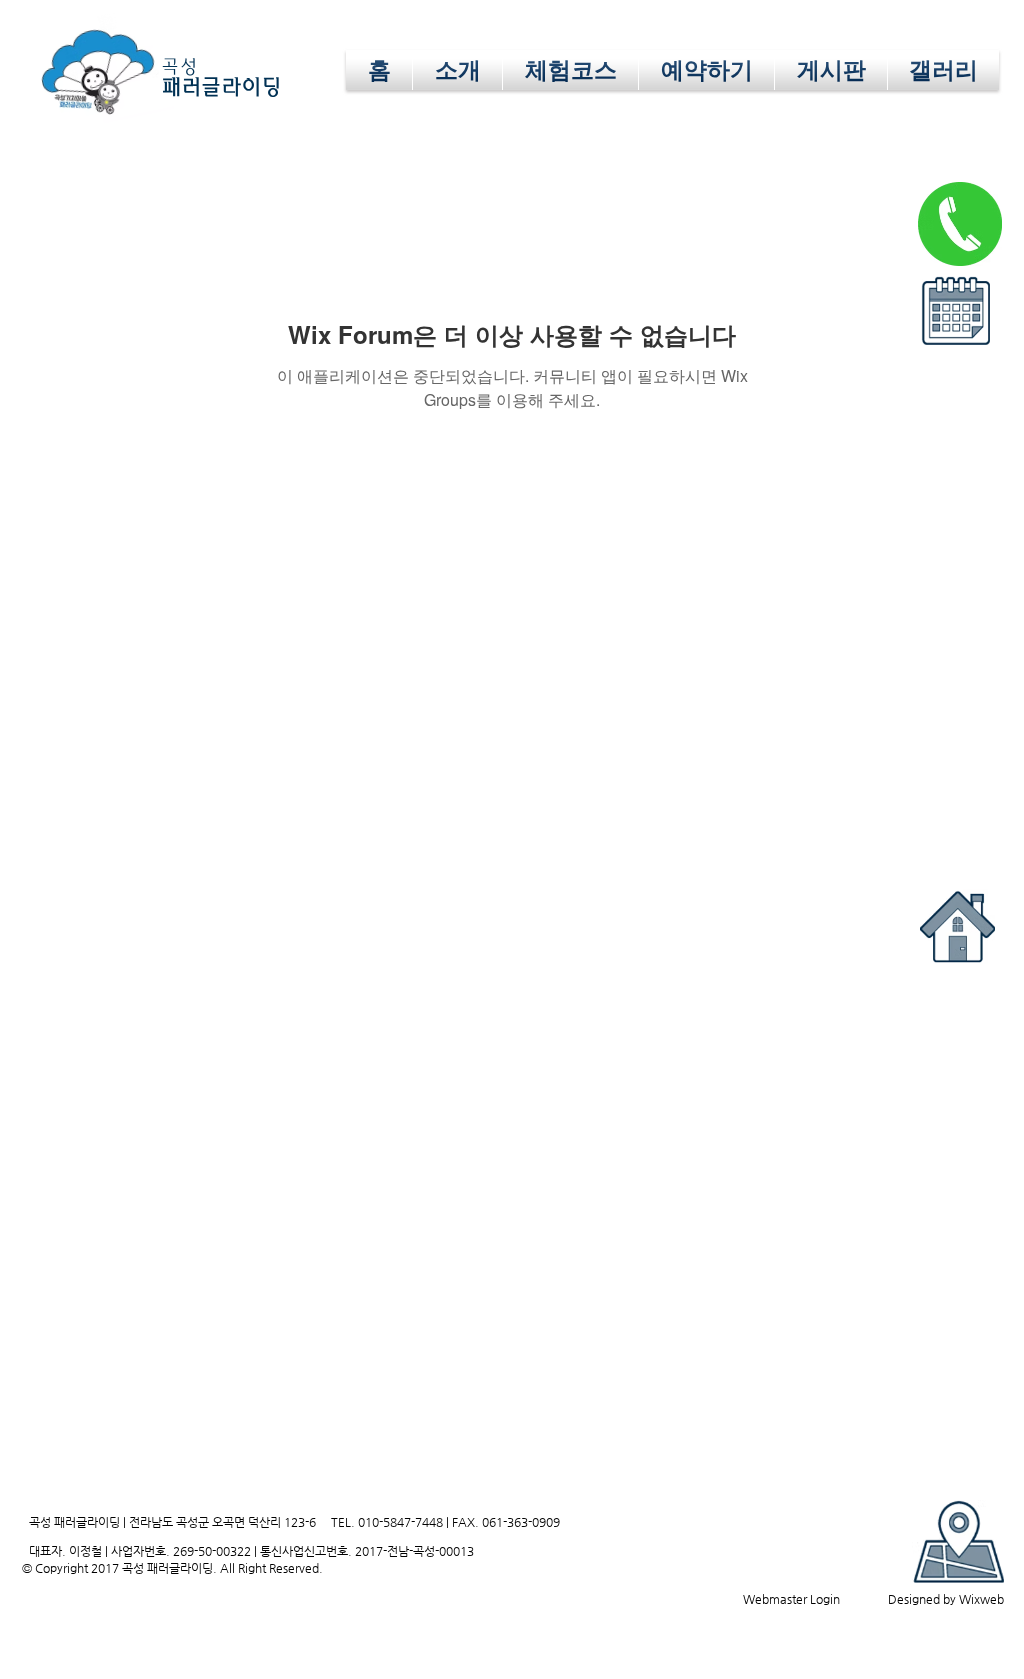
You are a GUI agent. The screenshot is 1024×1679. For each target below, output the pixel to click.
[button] (955, 310)
